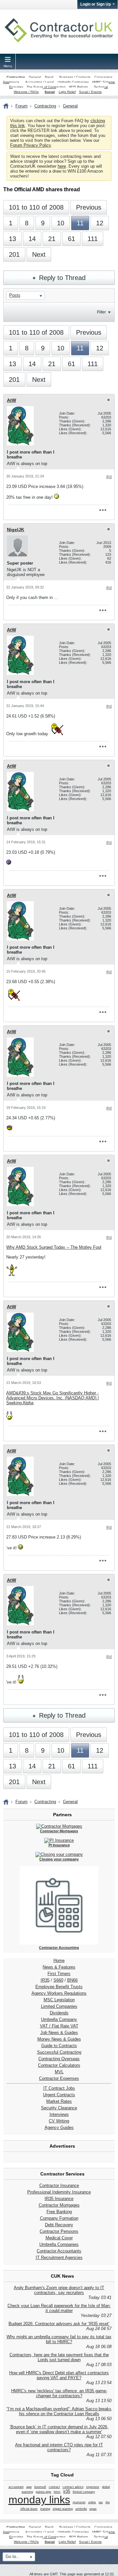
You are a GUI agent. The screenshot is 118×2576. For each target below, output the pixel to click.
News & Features (59, 1967)
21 (52, 239)
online (92, 2502)
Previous (89, 207)
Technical (101, 87)
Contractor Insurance (59, 2185)
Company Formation (59, 2218)
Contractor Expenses (59, 2078)
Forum (21, 106)
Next (39, 254)
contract (54, 2487)
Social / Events (90, 92)
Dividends (59, 2013)
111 (93, 239)
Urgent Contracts (59, 2095)
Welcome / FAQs (26, 92)
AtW (11, 400)
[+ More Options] (103, 510)
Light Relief (67, 92)
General (35, 77)
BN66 (72, 1980)
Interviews (59, 2114)
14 (32, 239)
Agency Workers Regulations (59, 1993)
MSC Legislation (59, 2000)
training (45, 2509)
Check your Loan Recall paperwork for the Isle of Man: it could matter (59, 2308)
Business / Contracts (75, 77)
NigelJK (16, 530)
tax (101, 2502)
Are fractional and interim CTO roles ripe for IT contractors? (59, 2447)
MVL (59, 2072)
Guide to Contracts (59, 2046)
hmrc (57, 2492)
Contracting (16, 77)
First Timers (59, 1974)
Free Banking (59, 2212)
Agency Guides (59, 2128)
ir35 (67, 2491)
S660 (58, 1980)
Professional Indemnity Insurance (59, 2192)
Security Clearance (59, 2108)
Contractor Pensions (59, 2231)
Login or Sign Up (96, 4)
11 (80, 223)
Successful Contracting (59, 2052)
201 (14, 254)
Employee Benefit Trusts (59, 1987)
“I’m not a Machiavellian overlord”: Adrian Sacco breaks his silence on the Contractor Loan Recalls (59, 2411)
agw (29, 2487)
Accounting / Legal (39, 82)
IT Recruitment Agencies (59, 2258)
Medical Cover (59, 2238)
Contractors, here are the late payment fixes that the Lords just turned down (59, 2357)
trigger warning (63, 2509)
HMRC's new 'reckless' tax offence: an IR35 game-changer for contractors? (59, 2393)
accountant (16, 2487)
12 (100, 223)
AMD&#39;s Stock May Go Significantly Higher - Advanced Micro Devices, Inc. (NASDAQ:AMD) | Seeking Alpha (52, 1398)
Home (59, 1960)
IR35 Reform (78, 87)
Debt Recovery (59, 2225)
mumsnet (79, 2502)
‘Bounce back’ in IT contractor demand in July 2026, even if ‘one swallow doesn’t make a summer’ (59, 2429)
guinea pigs (43, 2492)
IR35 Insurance (59, 2199)
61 (71, 239)
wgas (93, 2509)
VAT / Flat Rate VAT (59, 2026)
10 (61, 223)
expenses (93, 2487)
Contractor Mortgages (59, 2205)
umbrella (81, 2509)
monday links (39, 2500)
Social (50, 92)
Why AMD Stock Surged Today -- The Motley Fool (54, 1247)
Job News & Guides (59, 2033)
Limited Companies (59, 2006)
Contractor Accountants (59, 2251)
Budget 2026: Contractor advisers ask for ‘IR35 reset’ (59, 2324)
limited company (84, 2492)
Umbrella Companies (73, 82)
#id (109, 477)
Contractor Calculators (59, 2065)
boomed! (40, 2487)
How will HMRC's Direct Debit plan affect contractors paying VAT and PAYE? (59, 2375)
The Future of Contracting (46, 87)
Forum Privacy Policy (30, 145)
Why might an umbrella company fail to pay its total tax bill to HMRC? (59, 2339)
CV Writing (59, 2121)
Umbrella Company (59, 2019)
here (62, 166)
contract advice (73, 2487)
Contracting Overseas (59, 2059)
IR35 (45, 1980)
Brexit (49, 77)
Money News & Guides (59, 2039)
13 (12, 239)
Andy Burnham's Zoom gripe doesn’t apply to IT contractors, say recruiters (59, 2290)
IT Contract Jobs (59, 2088)
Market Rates (59, 2101)
